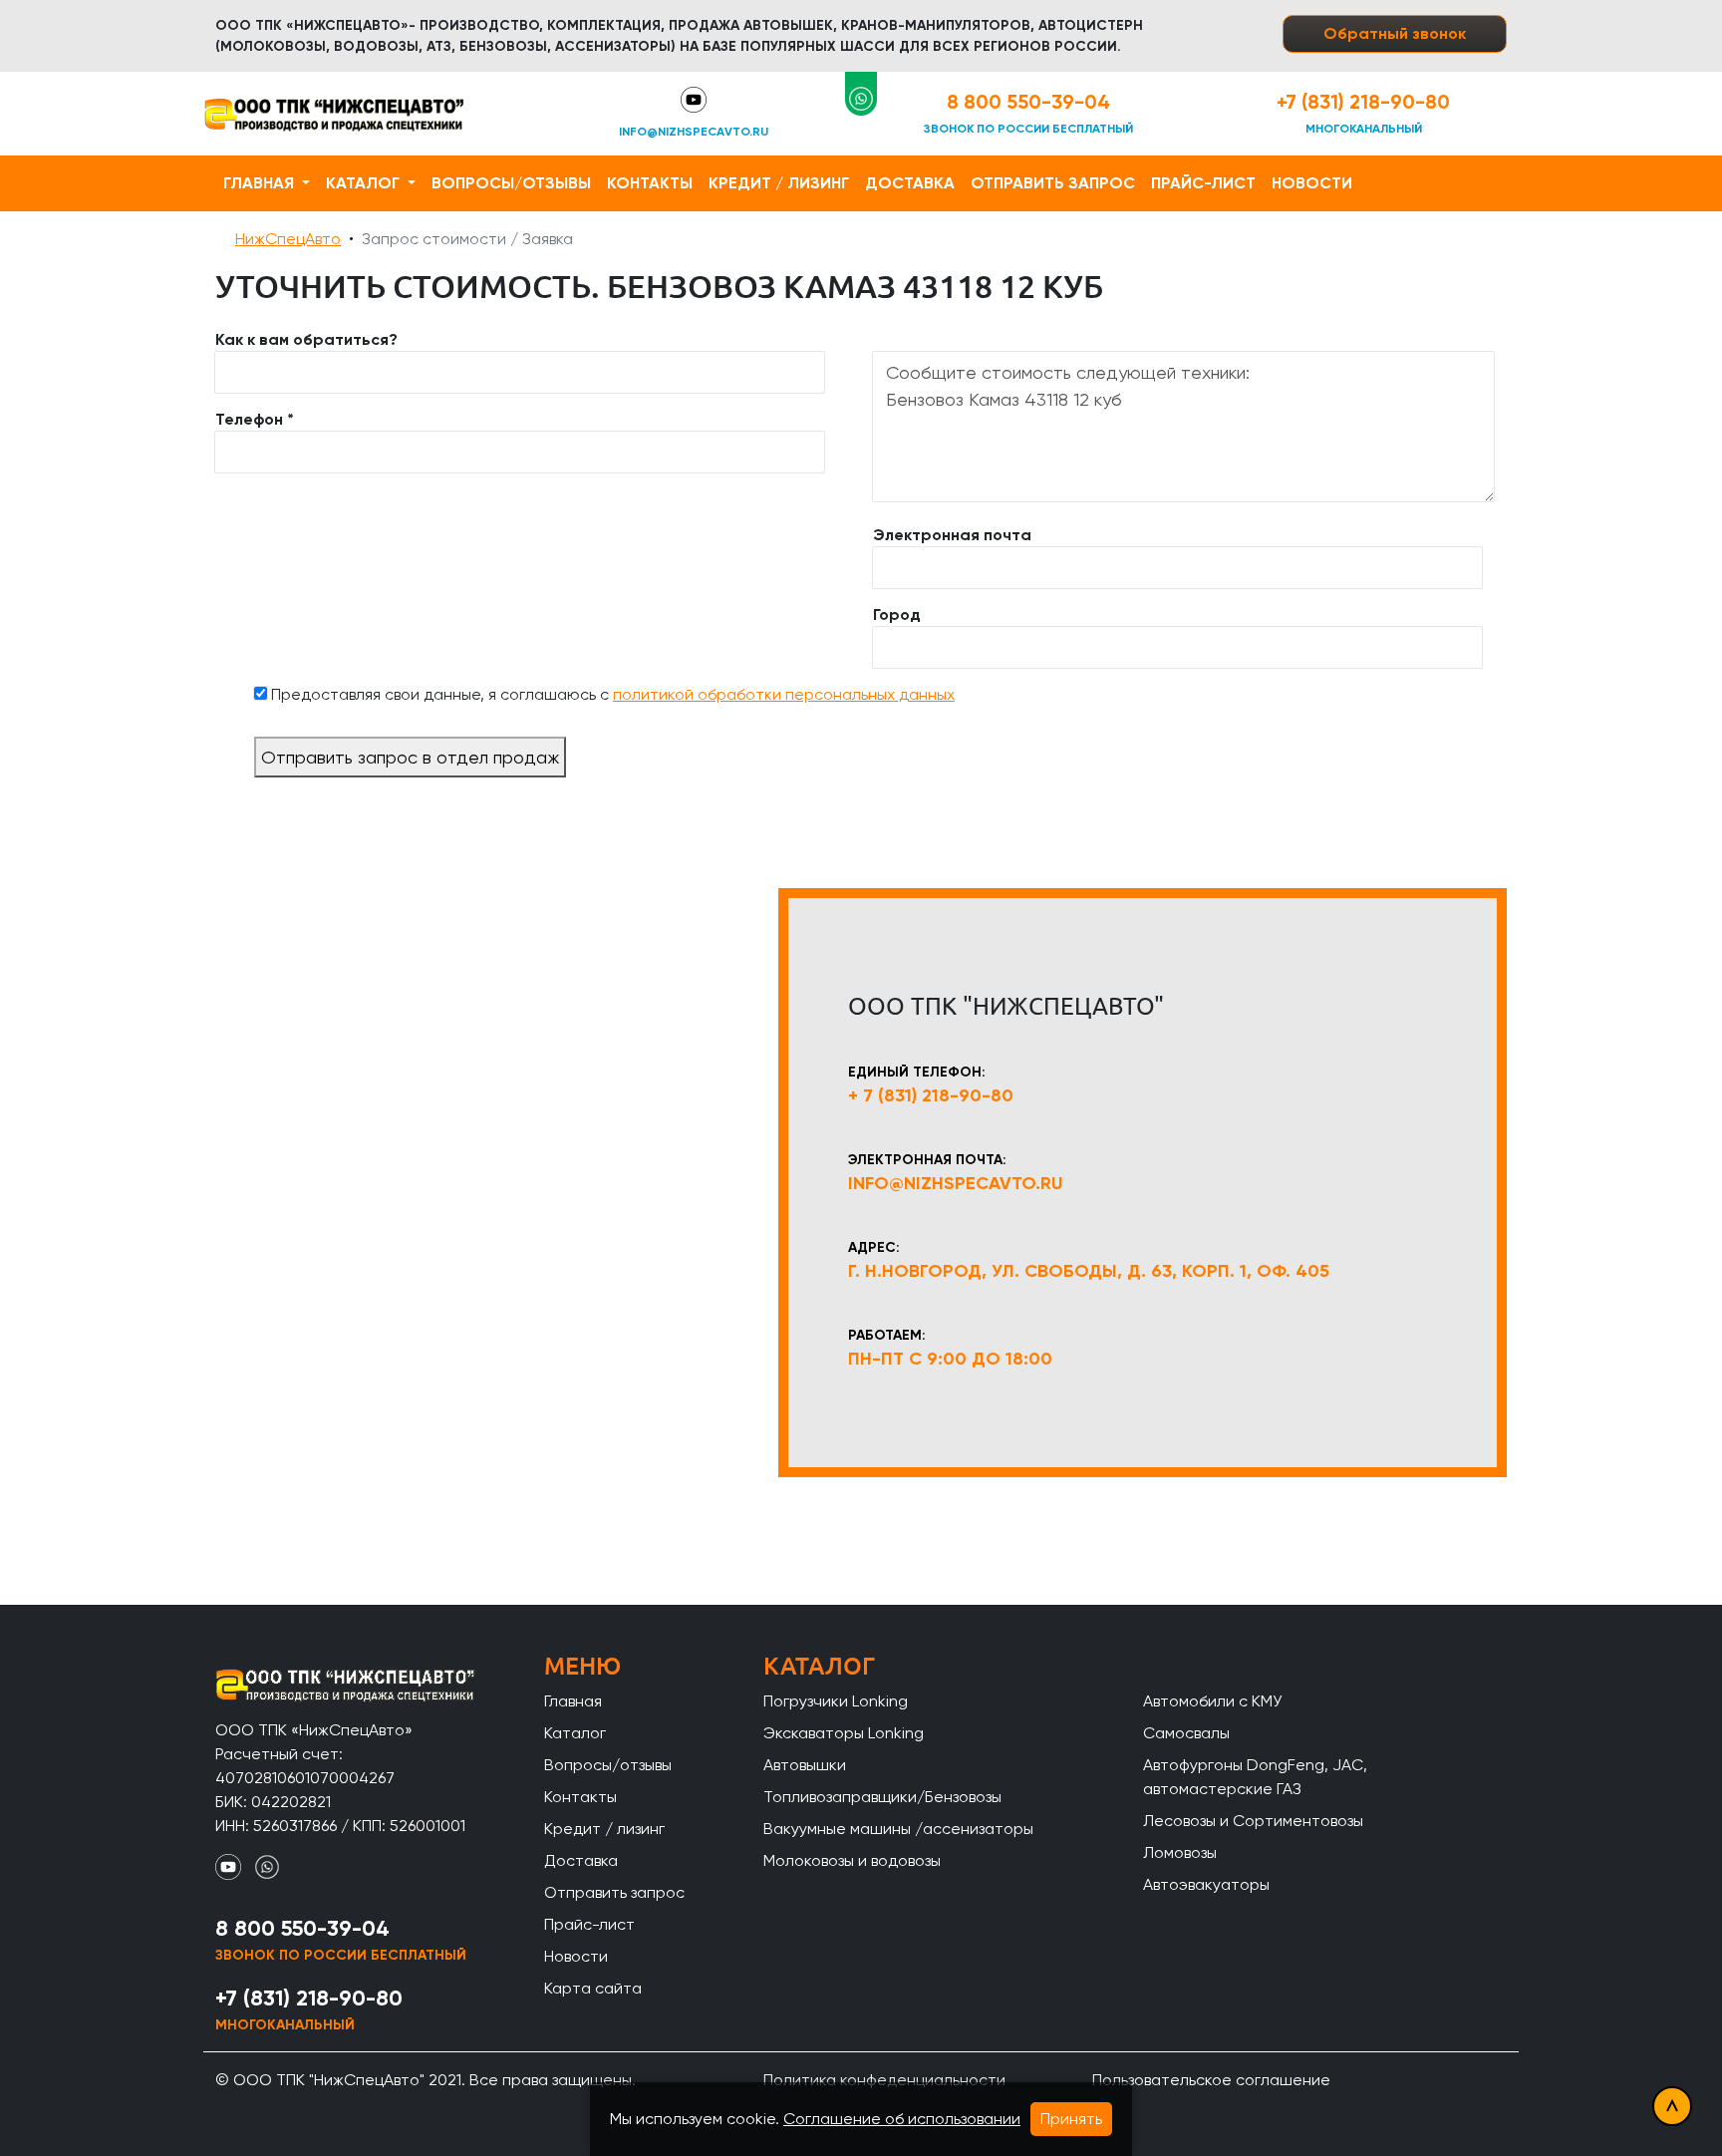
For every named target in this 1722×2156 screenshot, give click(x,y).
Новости (1312, 183)
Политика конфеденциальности (884, 2080)
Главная (261, 183)
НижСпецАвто (288, 239)
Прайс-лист (1203, 183)
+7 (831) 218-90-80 (1363, 102)
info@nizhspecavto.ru (694, 132)
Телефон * (255, 419)
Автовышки (805, 1765)
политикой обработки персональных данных (784, 694)
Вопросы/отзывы (511, 183)
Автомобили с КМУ (1212, 1701)
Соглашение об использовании (902, 2119)
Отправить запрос (1053, 183)
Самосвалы (1186, 1733)
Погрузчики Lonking (836, 1701)
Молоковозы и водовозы (852, 1860)
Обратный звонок (1395, 33)
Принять (1071, 2119)
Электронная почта (952, 535)
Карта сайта (593, 1988)
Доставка (910, 183)
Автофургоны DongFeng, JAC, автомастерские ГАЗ (1255, 1777)
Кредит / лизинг (779, 183)
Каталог (365, 183)
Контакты (650, 183)
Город (897, 615)
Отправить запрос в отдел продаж (410, 757)
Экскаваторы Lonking (844, 1733)
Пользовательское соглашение (1211, 2080)
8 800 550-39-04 (1028, 102)
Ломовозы (1180, 1852)
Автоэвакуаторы (1206, 1884)
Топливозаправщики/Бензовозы (882, 1797)
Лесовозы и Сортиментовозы (1253, 1821)
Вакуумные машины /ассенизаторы (898, 1829)
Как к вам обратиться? (306, 339)
